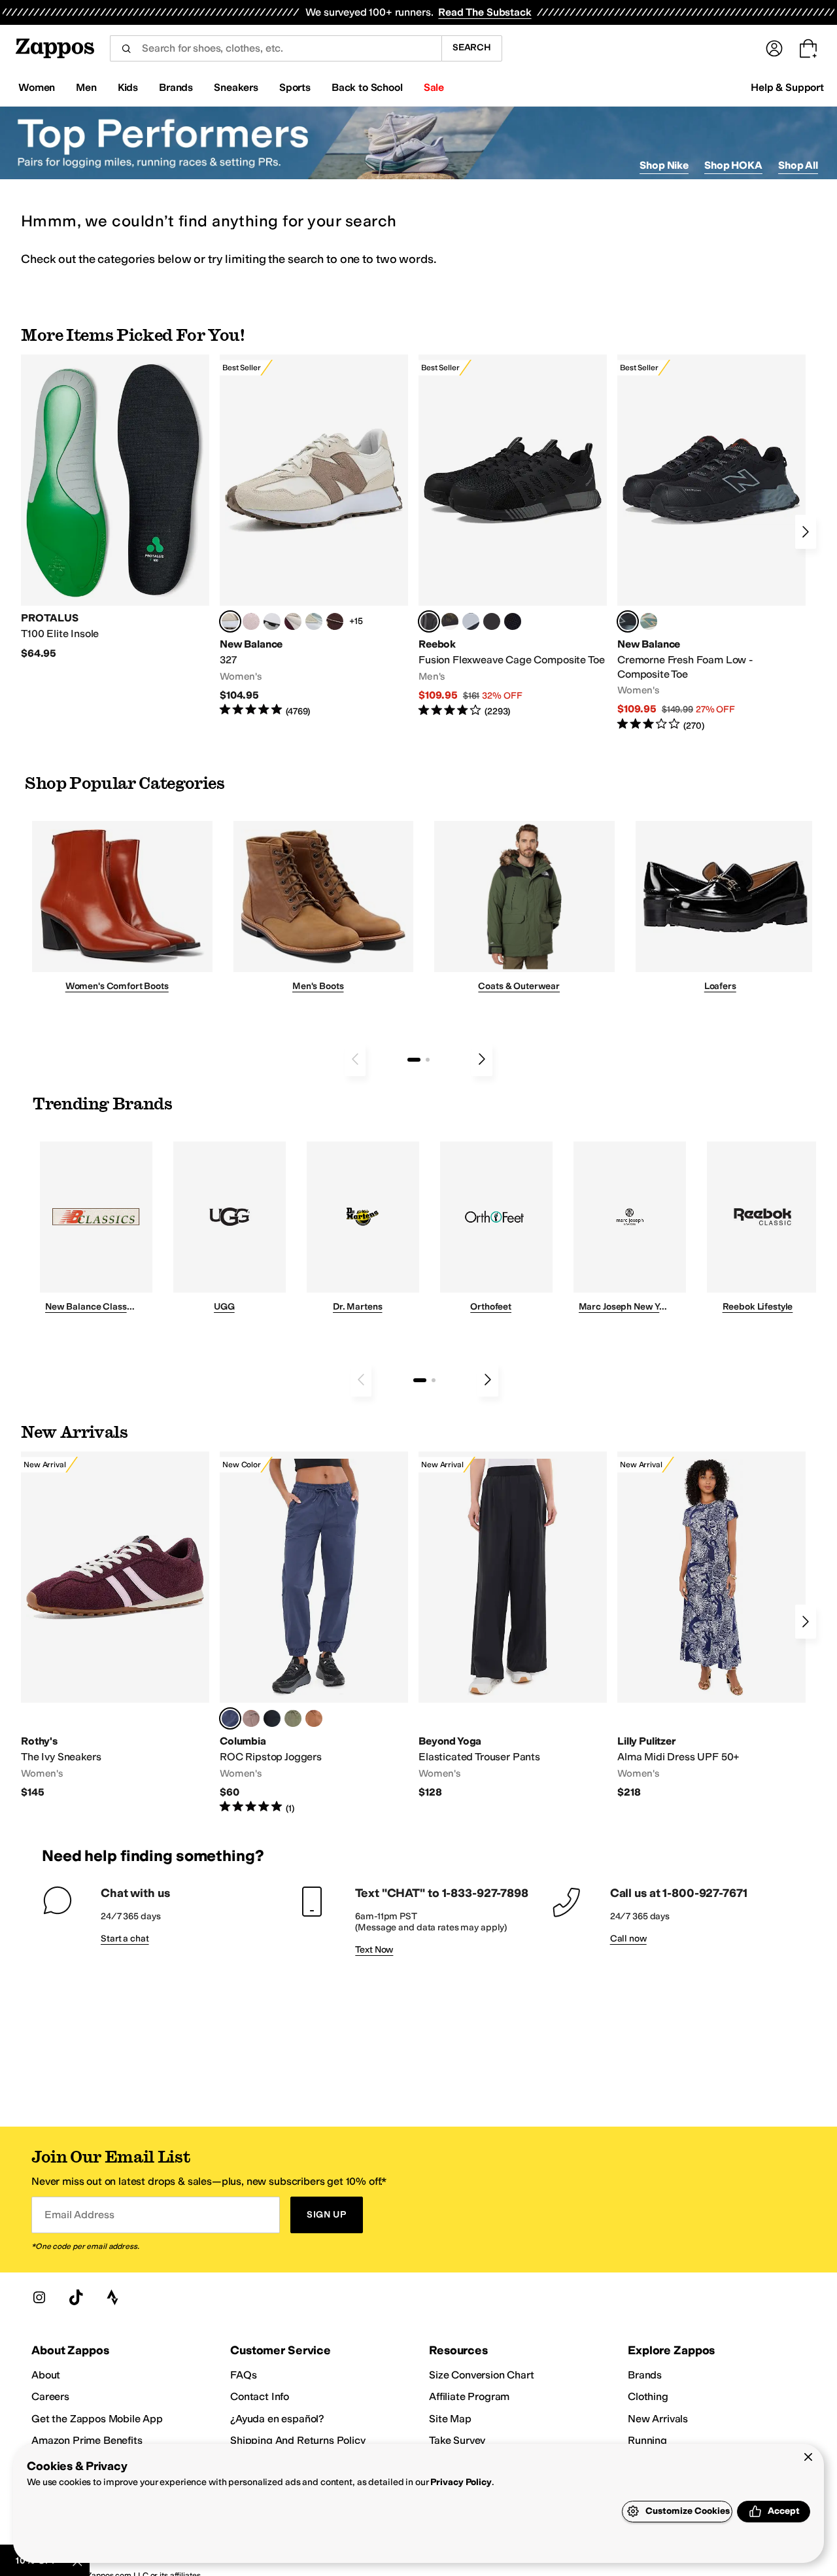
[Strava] (112, 2297)
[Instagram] (39, 2297)
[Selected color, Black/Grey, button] (429, 621)
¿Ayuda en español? (277, 2419)
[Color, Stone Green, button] (293, 1718)
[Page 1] (414, 1060)
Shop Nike (664, 165)
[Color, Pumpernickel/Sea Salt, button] (335, 621)
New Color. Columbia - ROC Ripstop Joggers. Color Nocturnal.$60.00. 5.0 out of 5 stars (314, 1633)
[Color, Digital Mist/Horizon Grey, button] (272, 621)
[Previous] (355, 1059)
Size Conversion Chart (482, 2375)
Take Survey (457, 2440)
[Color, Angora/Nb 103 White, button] (314, 621)
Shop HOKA (733, 165)
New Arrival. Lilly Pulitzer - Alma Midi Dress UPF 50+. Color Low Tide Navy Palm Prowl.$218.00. (711, 1625)
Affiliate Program (469, 2396)
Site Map (450, 2419)
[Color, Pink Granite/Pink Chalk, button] (251, 621)
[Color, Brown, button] (450, 621)
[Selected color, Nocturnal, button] (230, 1718)
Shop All (798, 165)
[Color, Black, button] (272, 1718)
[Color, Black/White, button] (513, 621)
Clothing (648, 2396)
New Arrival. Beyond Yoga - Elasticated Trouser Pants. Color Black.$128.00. (513, 1625)
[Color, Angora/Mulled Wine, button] (293, 621)
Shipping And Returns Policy (298, 2440)
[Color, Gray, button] (471, 621)
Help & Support (787, 87)
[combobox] (276, 48)
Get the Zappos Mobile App (97, 2419)
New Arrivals (658, 2419)
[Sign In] (774, 48)
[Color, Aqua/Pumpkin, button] (649, 621)
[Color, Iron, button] (251, 1718)
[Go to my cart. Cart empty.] (808, 48)
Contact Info (260, 2396)
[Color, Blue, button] (492, 621)
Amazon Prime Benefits (87, 2440)
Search (472, 47)
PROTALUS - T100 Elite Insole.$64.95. (115, 507)
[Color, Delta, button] (314, 1718)
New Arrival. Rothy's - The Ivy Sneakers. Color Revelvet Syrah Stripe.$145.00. (115, 1625)
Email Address (79, 2215)
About (46, 2375)
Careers (50, 2396)
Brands (645, 2375)
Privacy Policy (461, 2482)
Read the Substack (485, 12)
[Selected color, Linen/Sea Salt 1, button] (230, 621)
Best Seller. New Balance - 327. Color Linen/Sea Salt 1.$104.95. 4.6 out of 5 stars (314, 536)
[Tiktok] (76, 2297)
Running (647, 2440)
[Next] (806, 532)
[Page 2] (428, 1060)
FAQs (243, 2375)
